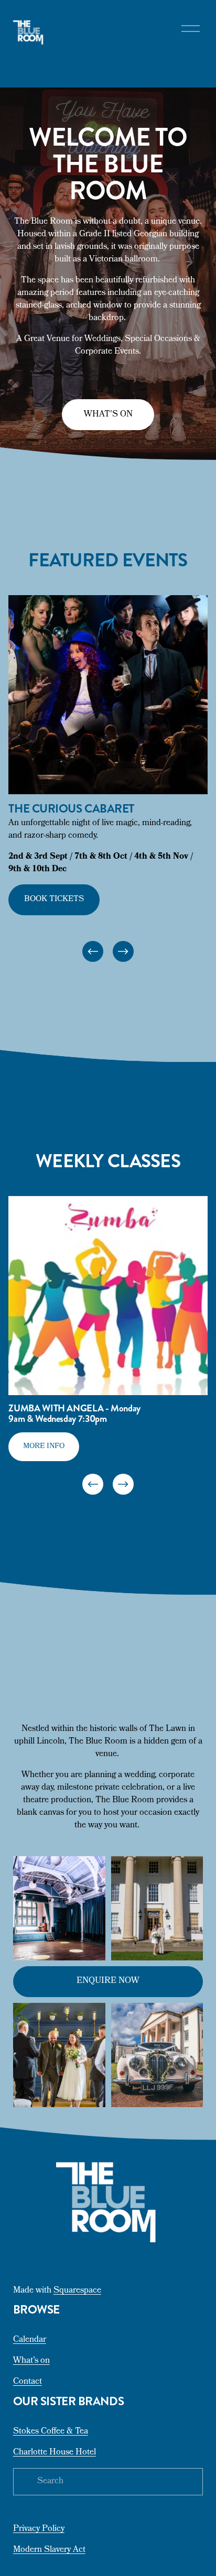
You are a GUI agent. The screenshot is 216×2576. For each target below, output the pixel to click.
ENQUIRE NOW (108, 1981)
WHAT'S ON (108, 415)
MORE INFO (44, 1446)
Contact (28, 2382)
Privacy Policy (39, 2529)
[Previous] (93, 951)
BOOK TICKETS (54, 900)
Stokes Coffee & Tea (51, 2432)
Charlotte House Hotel (55, 2453)
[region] (108, 780)
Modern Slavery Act (49, 2550)
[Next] (123, 951)
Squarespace (77, 2291)
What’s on (31, 2361)
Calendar (30, 2340)
